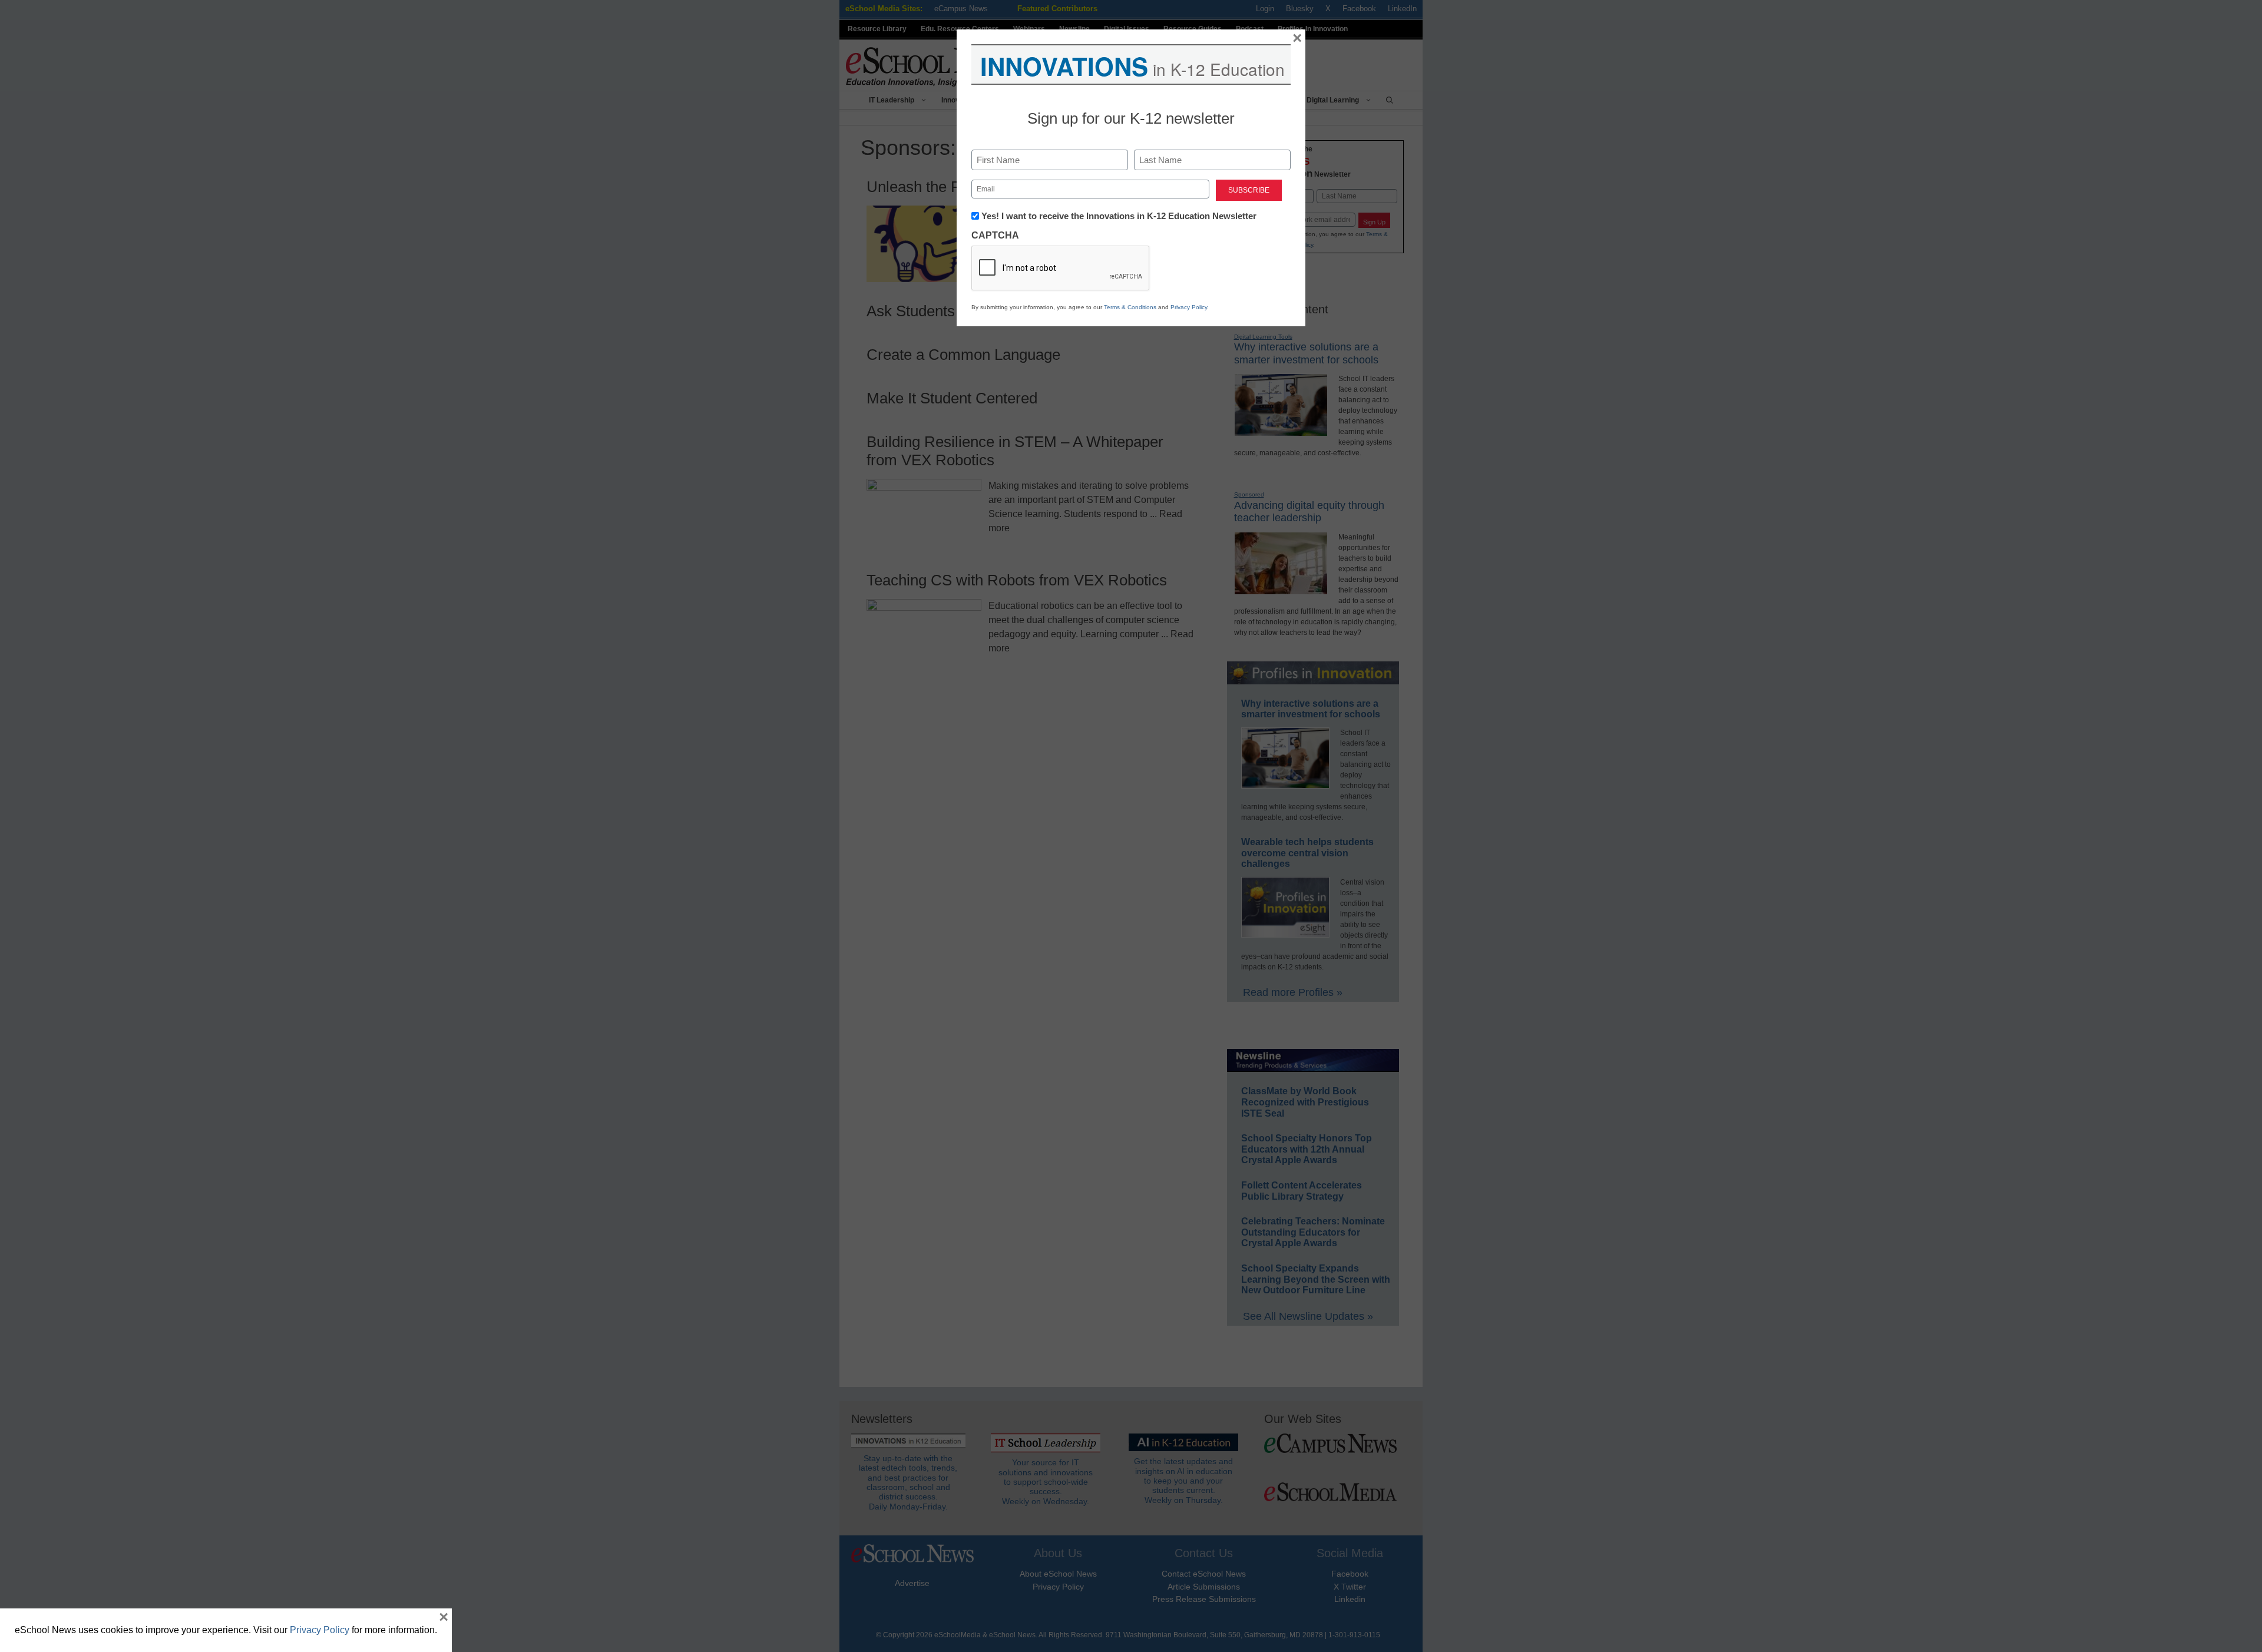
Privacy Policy (1189, 307)
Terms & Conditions (1130, 307)
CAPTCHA (995, 235)
